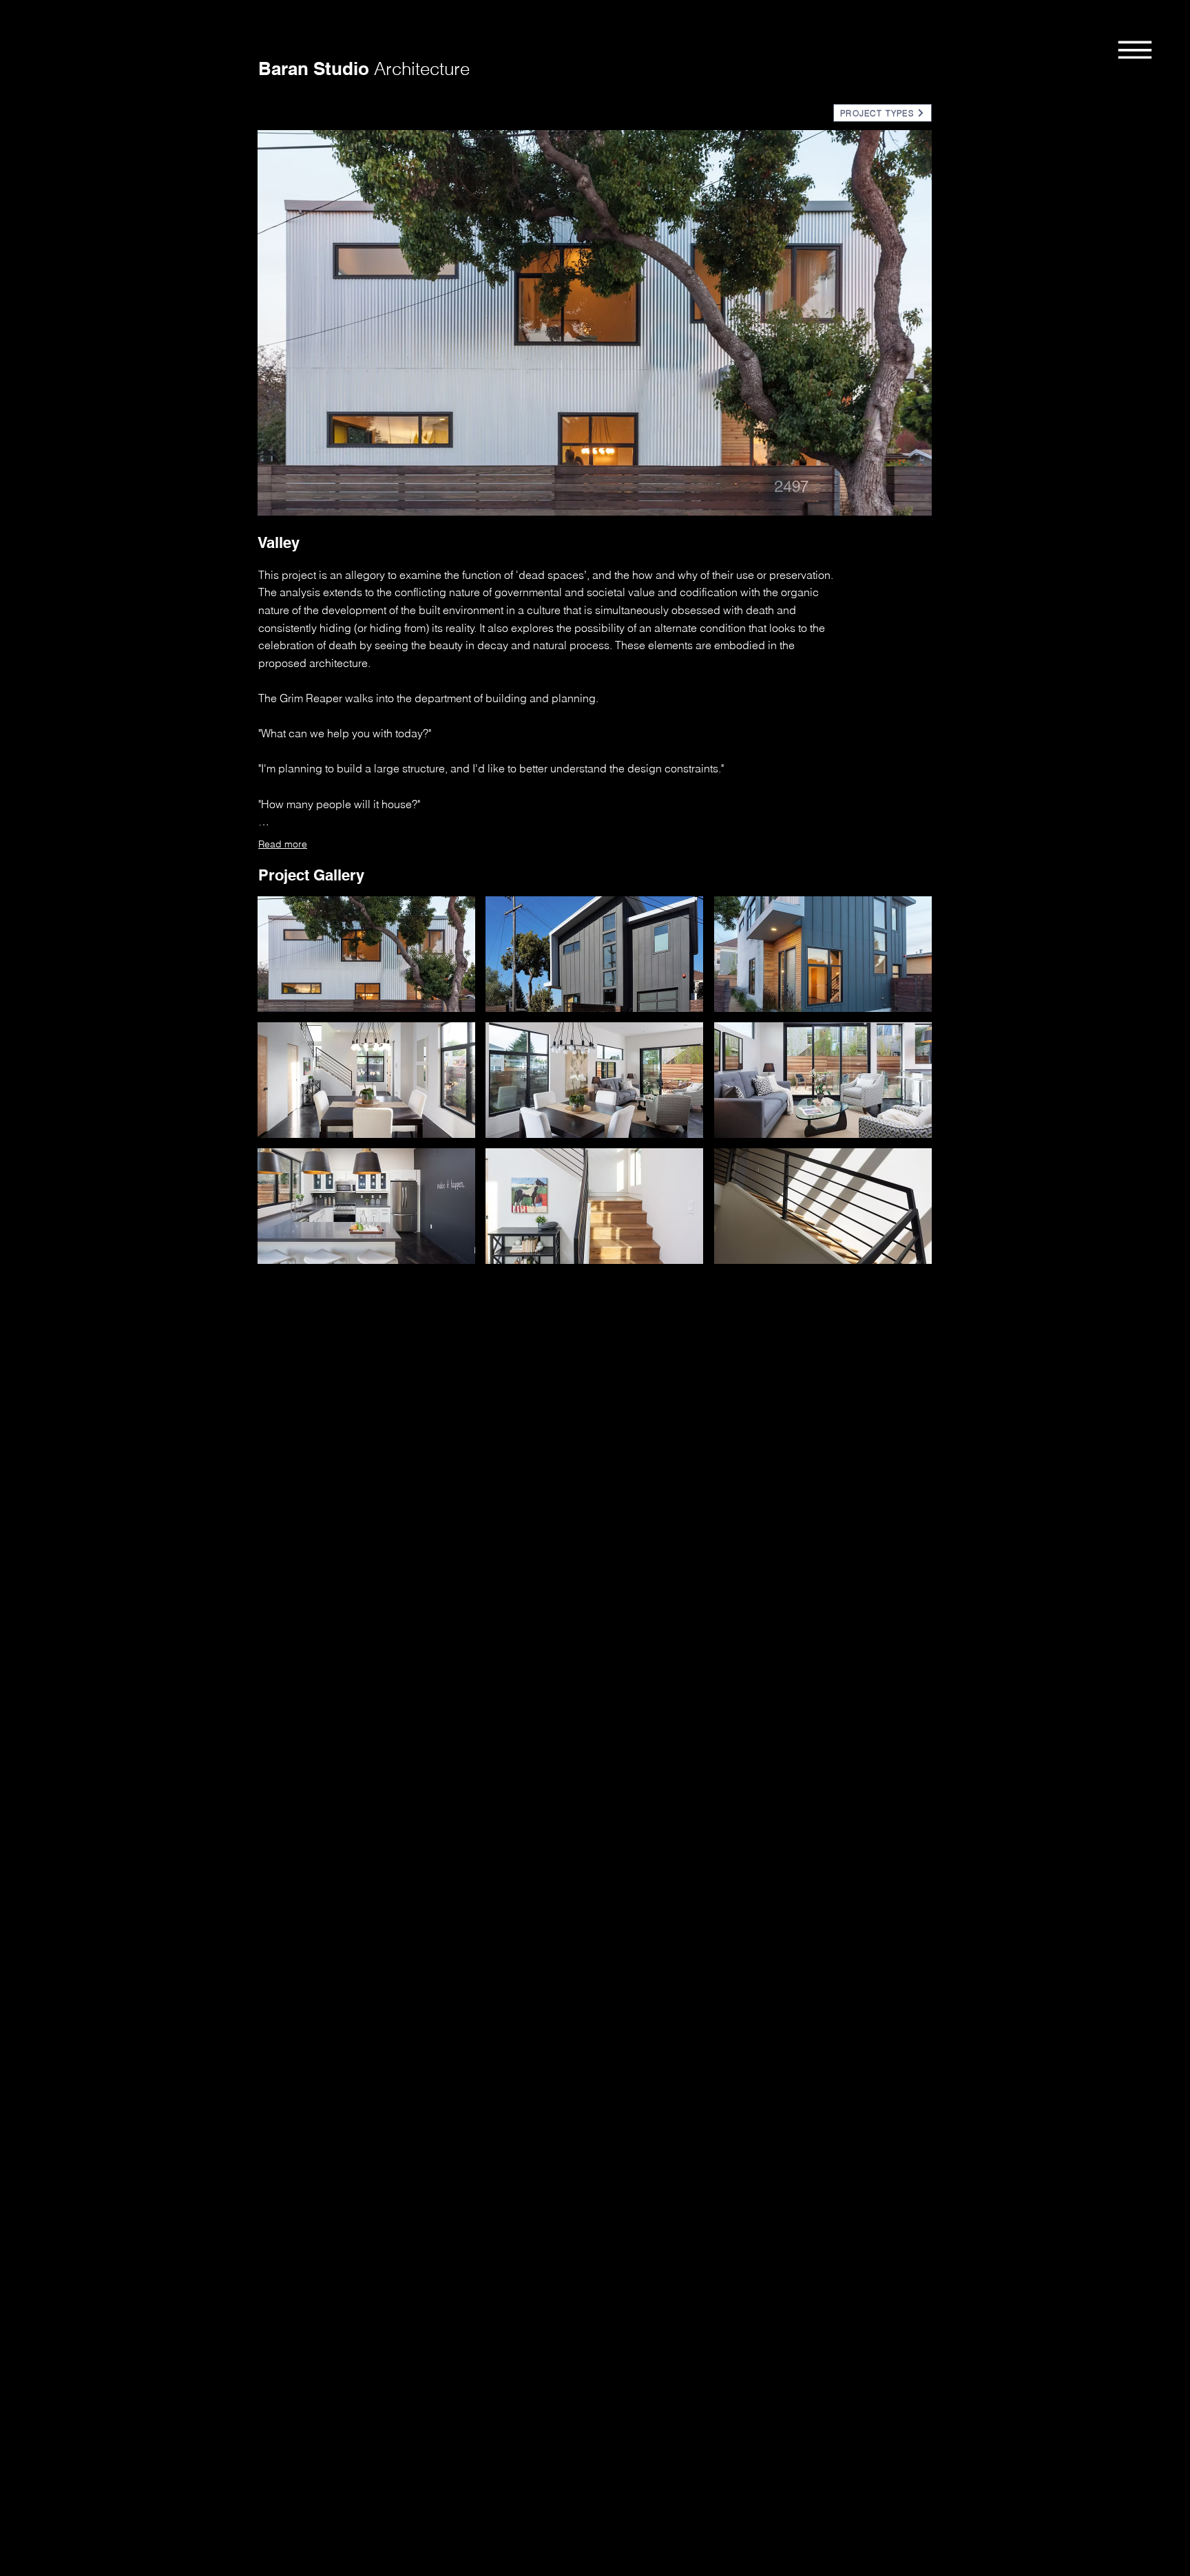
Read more (283, 844)
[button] (1135, 49)
